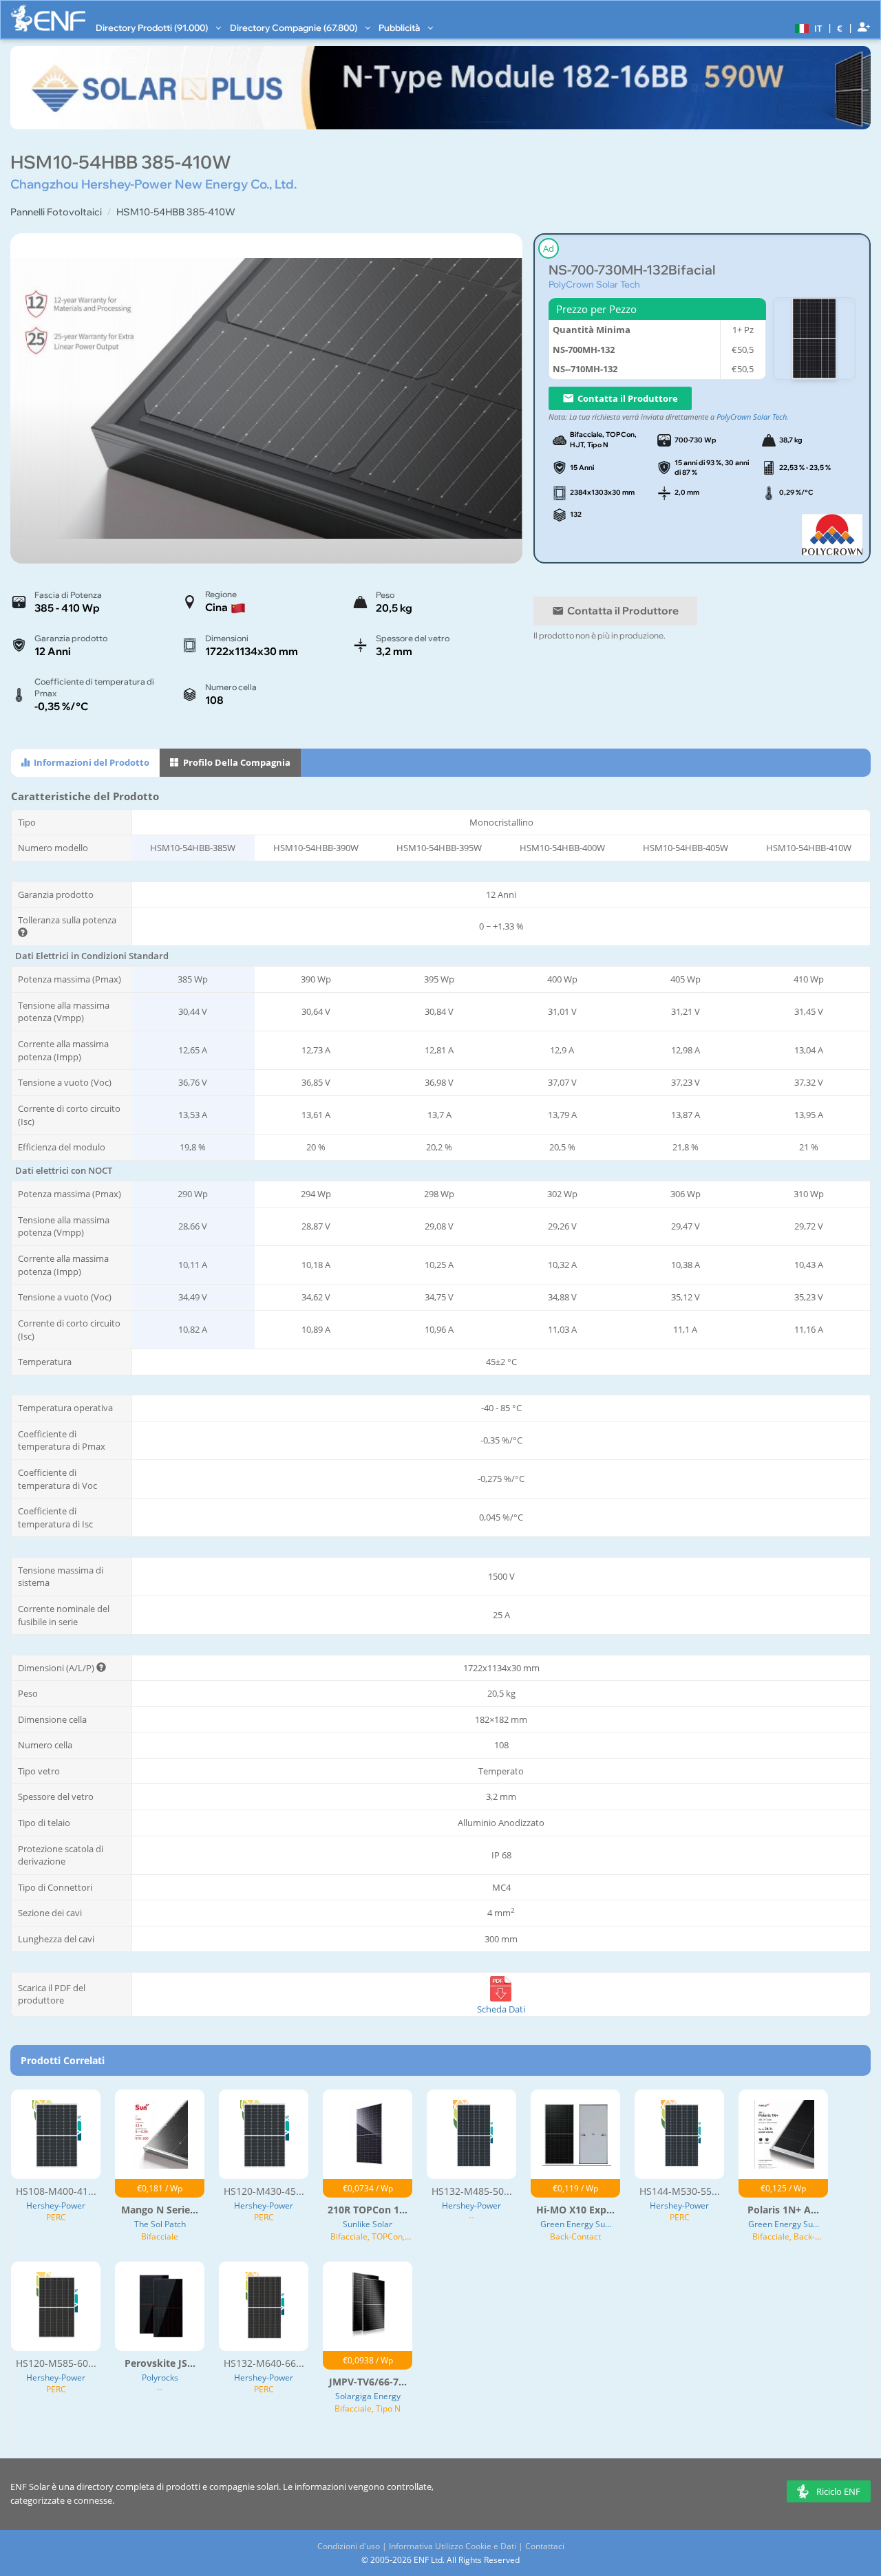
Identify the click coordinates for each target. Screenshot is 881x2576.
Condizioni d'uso (349, 2546)
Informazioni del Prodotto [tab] (91, 762)
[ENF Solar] (48, 18)
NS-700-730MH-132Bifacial (632, 270)
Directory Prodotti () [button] (153, 28)
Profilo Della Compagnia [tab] (236, 762)
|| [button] (840, 28)
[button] (807, 28)
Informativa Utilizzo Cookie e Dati (453, 2546)
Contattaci (545, 2546)
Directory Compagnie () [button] (295, 28)
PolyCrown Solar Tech (594, 284)
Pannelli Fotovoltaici (56, 212)
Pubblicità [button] (400, 28)
